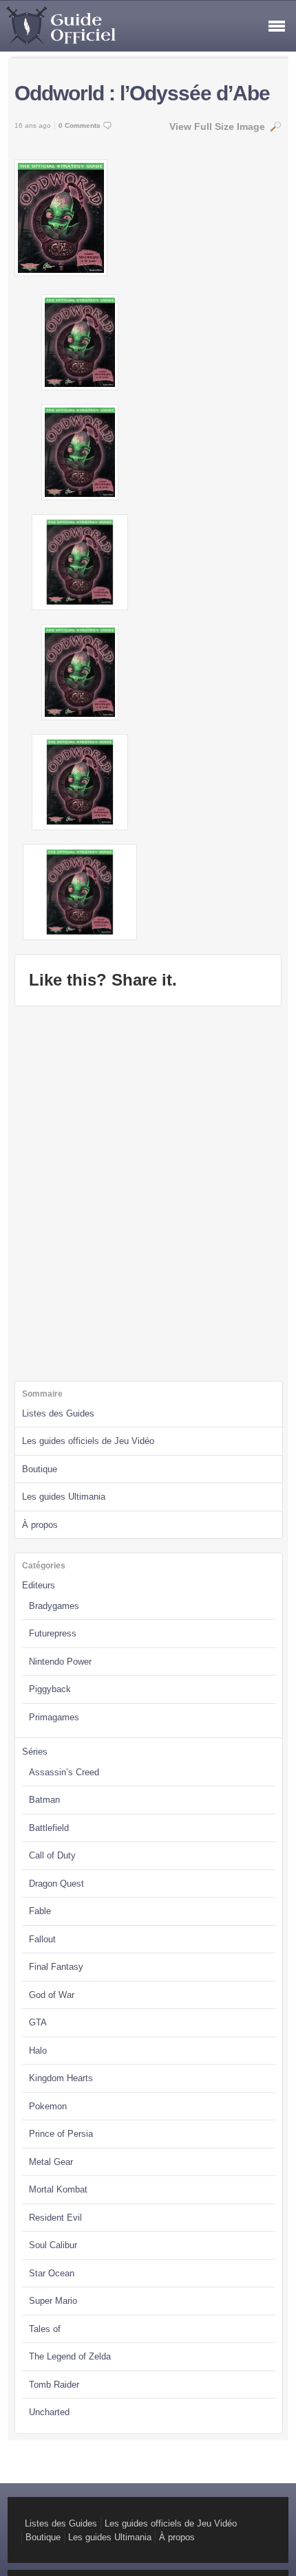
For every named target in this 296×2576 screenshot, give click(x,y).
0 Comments (80, 125)
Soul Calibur (53, 2245)
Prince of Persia (61, 2134)
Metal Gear (51, 2162)
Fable (40, 1911)
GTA (38, 2022)
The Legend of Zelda (70, 2356)
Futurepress (53, 1633)
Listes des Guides (58, 1413)
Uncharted (49, 2412)
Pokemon (48, 2106)
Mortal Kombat (58, 2189)
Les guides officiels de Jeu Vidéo (88, 1441)
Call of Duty (52, 1855)
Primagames (54, 1717)
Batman (44, 1800)
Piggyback (50, 1689)
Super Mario (53, 2301)
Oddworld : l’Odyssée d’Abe (142, 93)
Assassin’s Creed (64, 1772)
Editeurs (39, 1585)
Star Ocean (52, 2273)
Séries (35, 1752)
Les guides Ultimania (64, 1497)
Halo (38, 2051)
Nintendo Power (60, 1662)
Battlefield (49, 1828)
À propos (40, 1525)
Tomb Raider (54, 2385)
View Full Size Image (217, 126)
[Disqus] (148, 1192)
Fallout (42, 1939)
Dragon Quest (56, 1884)
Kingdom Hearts (61, 2078)
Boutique (40, 1469)
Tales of (45, 2329)
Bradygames (54, 1606)
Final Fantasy (56, 1967)
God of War (52, 1995)
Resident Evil (55, 2218)
